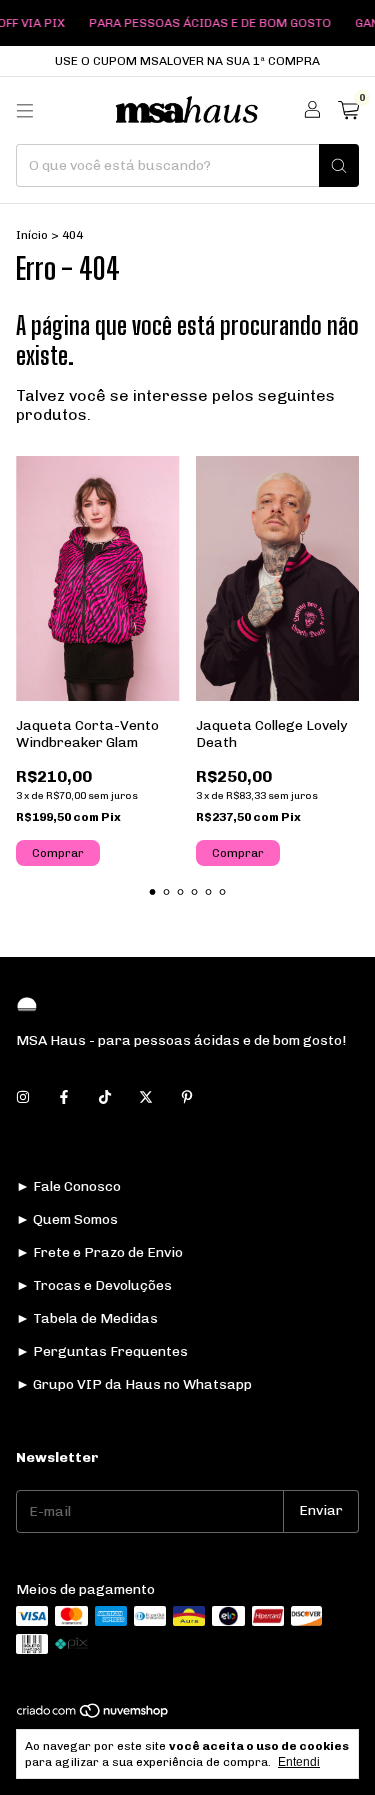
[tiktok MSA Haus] (105, 1097)
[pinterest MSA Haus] (187, 1097)
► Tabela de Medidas (87, 1318)
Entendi (299, 1762)
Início (32, 235)
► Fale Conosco (68, 1186)
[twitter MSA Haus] (146, 1097)
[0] (348, 111)
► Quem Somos (67, 1219)
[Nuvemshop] (93, 1715)
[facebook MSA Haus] (64, 1097)
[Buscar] (339, 165)
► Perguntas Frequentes (102, 1351)
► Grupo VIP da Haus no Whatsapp (134, 1384)
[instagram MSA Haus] (23, 1097)
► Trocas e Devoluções (94, 1285)
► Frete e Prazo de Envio (99, 1252)
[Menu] (25, 111)
